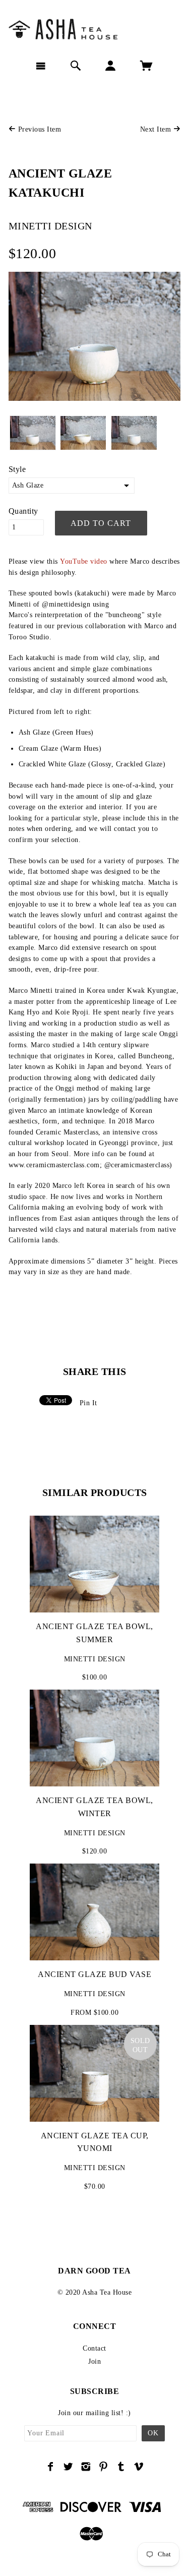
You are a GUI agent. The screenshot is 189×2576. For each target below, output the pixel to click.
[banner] (94, 28)
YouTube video (84, 561)
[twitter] (68, 2467)
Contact (94, 2348)
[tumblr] (121, 2467)
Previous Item (38, 129)
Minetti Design (50, 226)
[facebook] (51, 2467)
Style (17, 469)
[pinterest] (104, 2467)
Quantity (23, 511)
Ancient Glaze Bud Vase (94, 1974)
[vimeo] (139, 2467)
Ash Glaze (28, 485)
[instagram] (86, 2467)
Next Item (157, 129)
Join (94, 2361)
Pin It (88, 1403)
